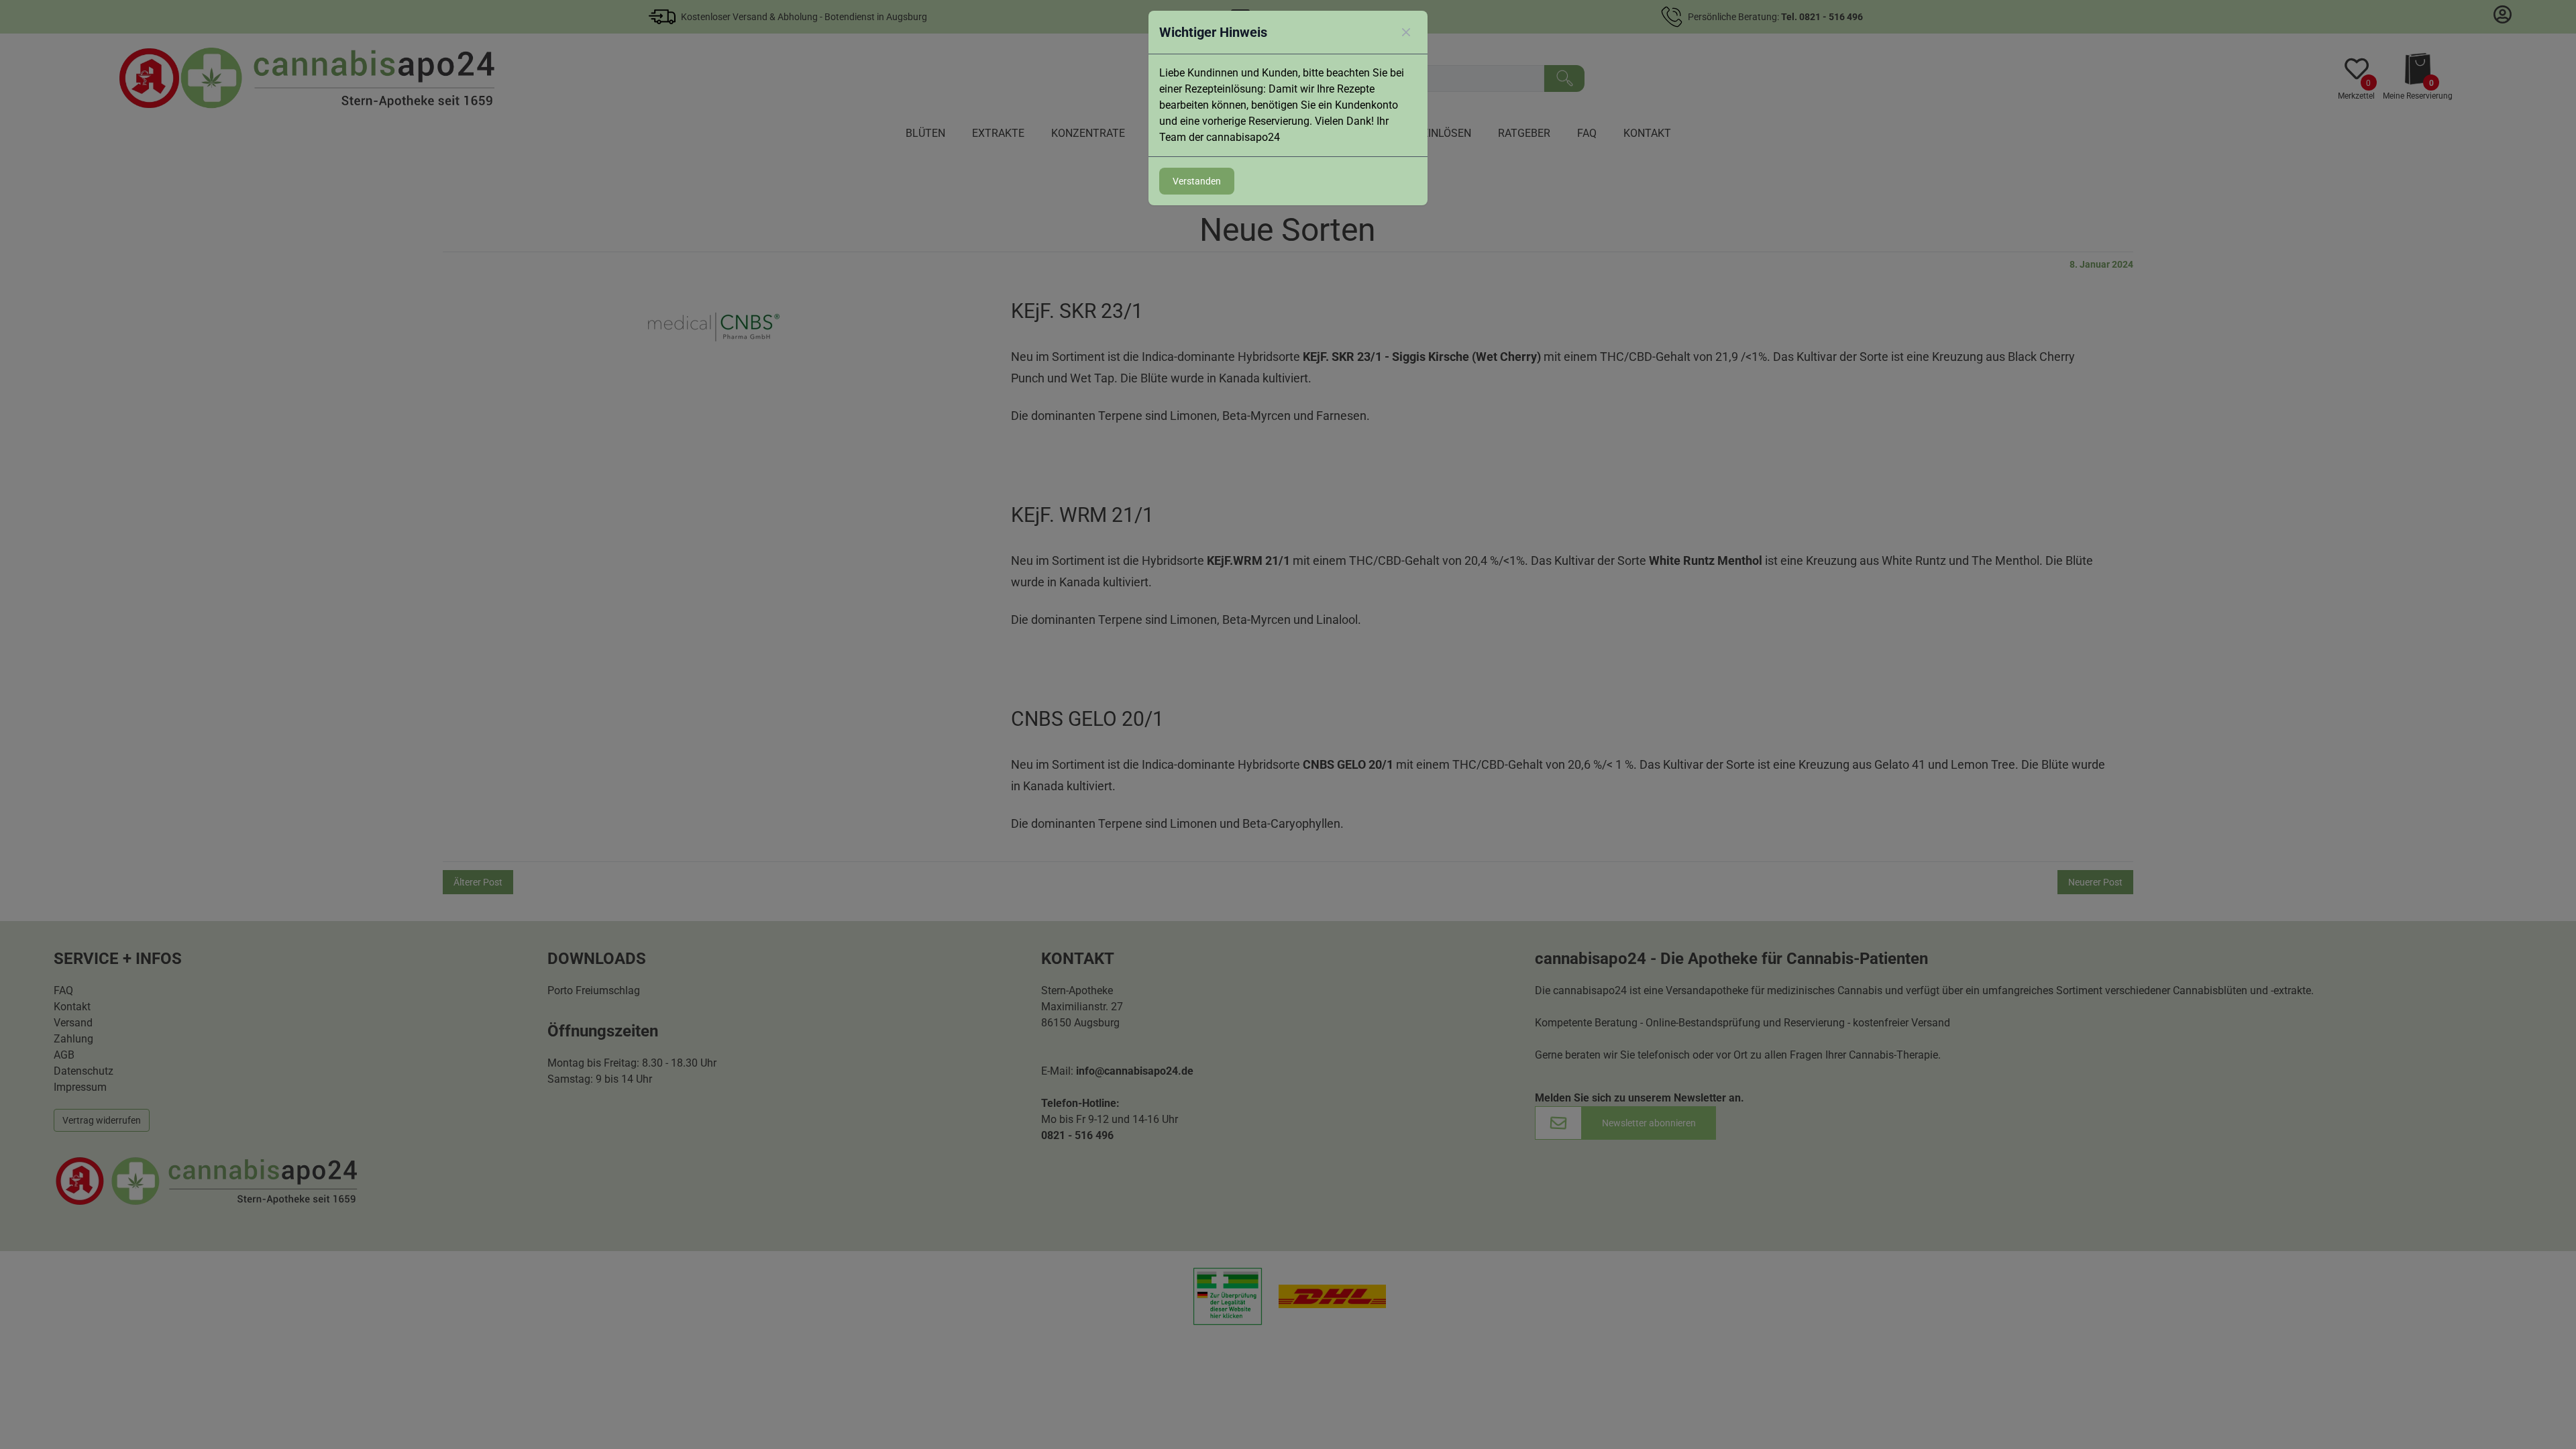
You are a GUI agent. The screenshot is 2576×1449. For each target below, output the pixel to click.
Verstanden (1197, 181)
